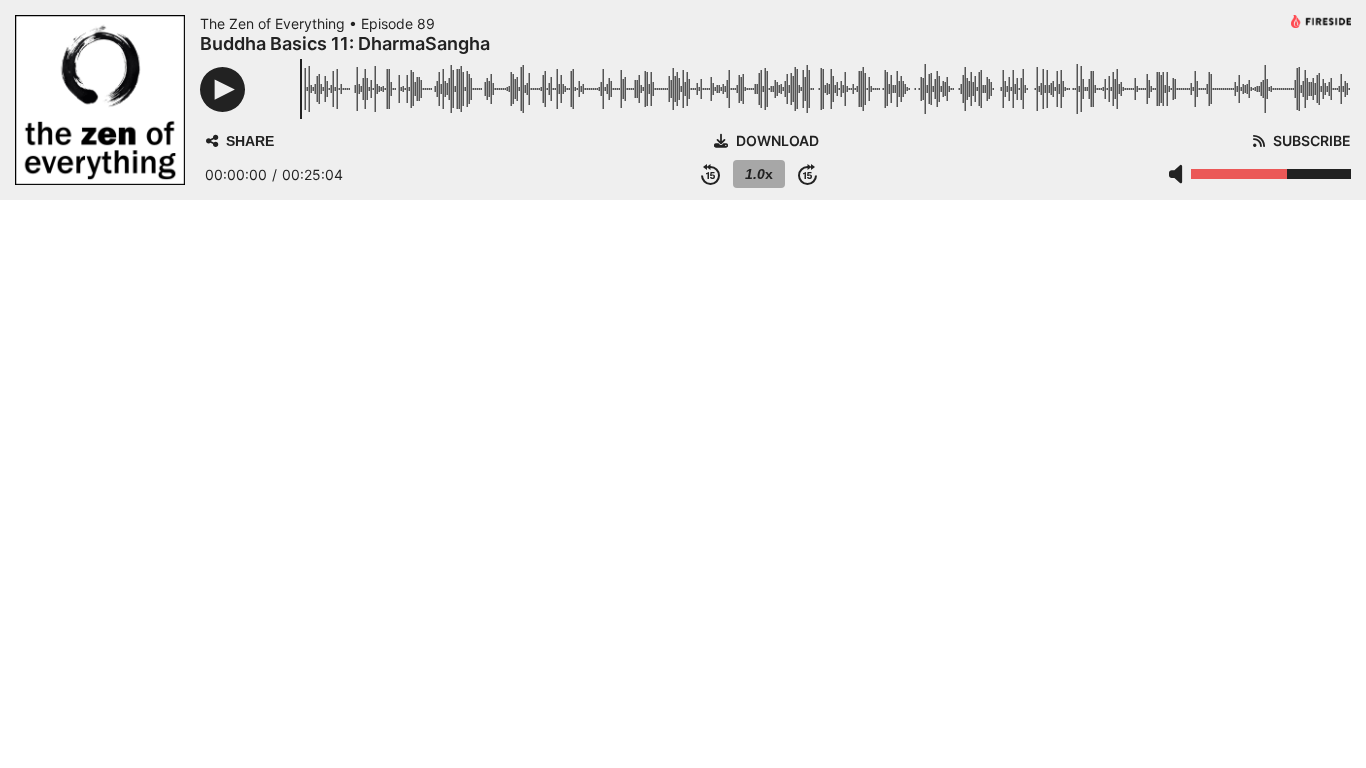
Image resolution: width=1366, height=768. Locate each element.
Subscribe (1312, 141)
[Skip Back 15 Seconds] (710, 174)
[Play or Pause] (222, 89)
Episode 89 (398, 23)
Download (777, 141)
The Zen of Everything (272, 23)
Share (250, 141)
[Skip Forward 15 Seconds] (807, 174)
